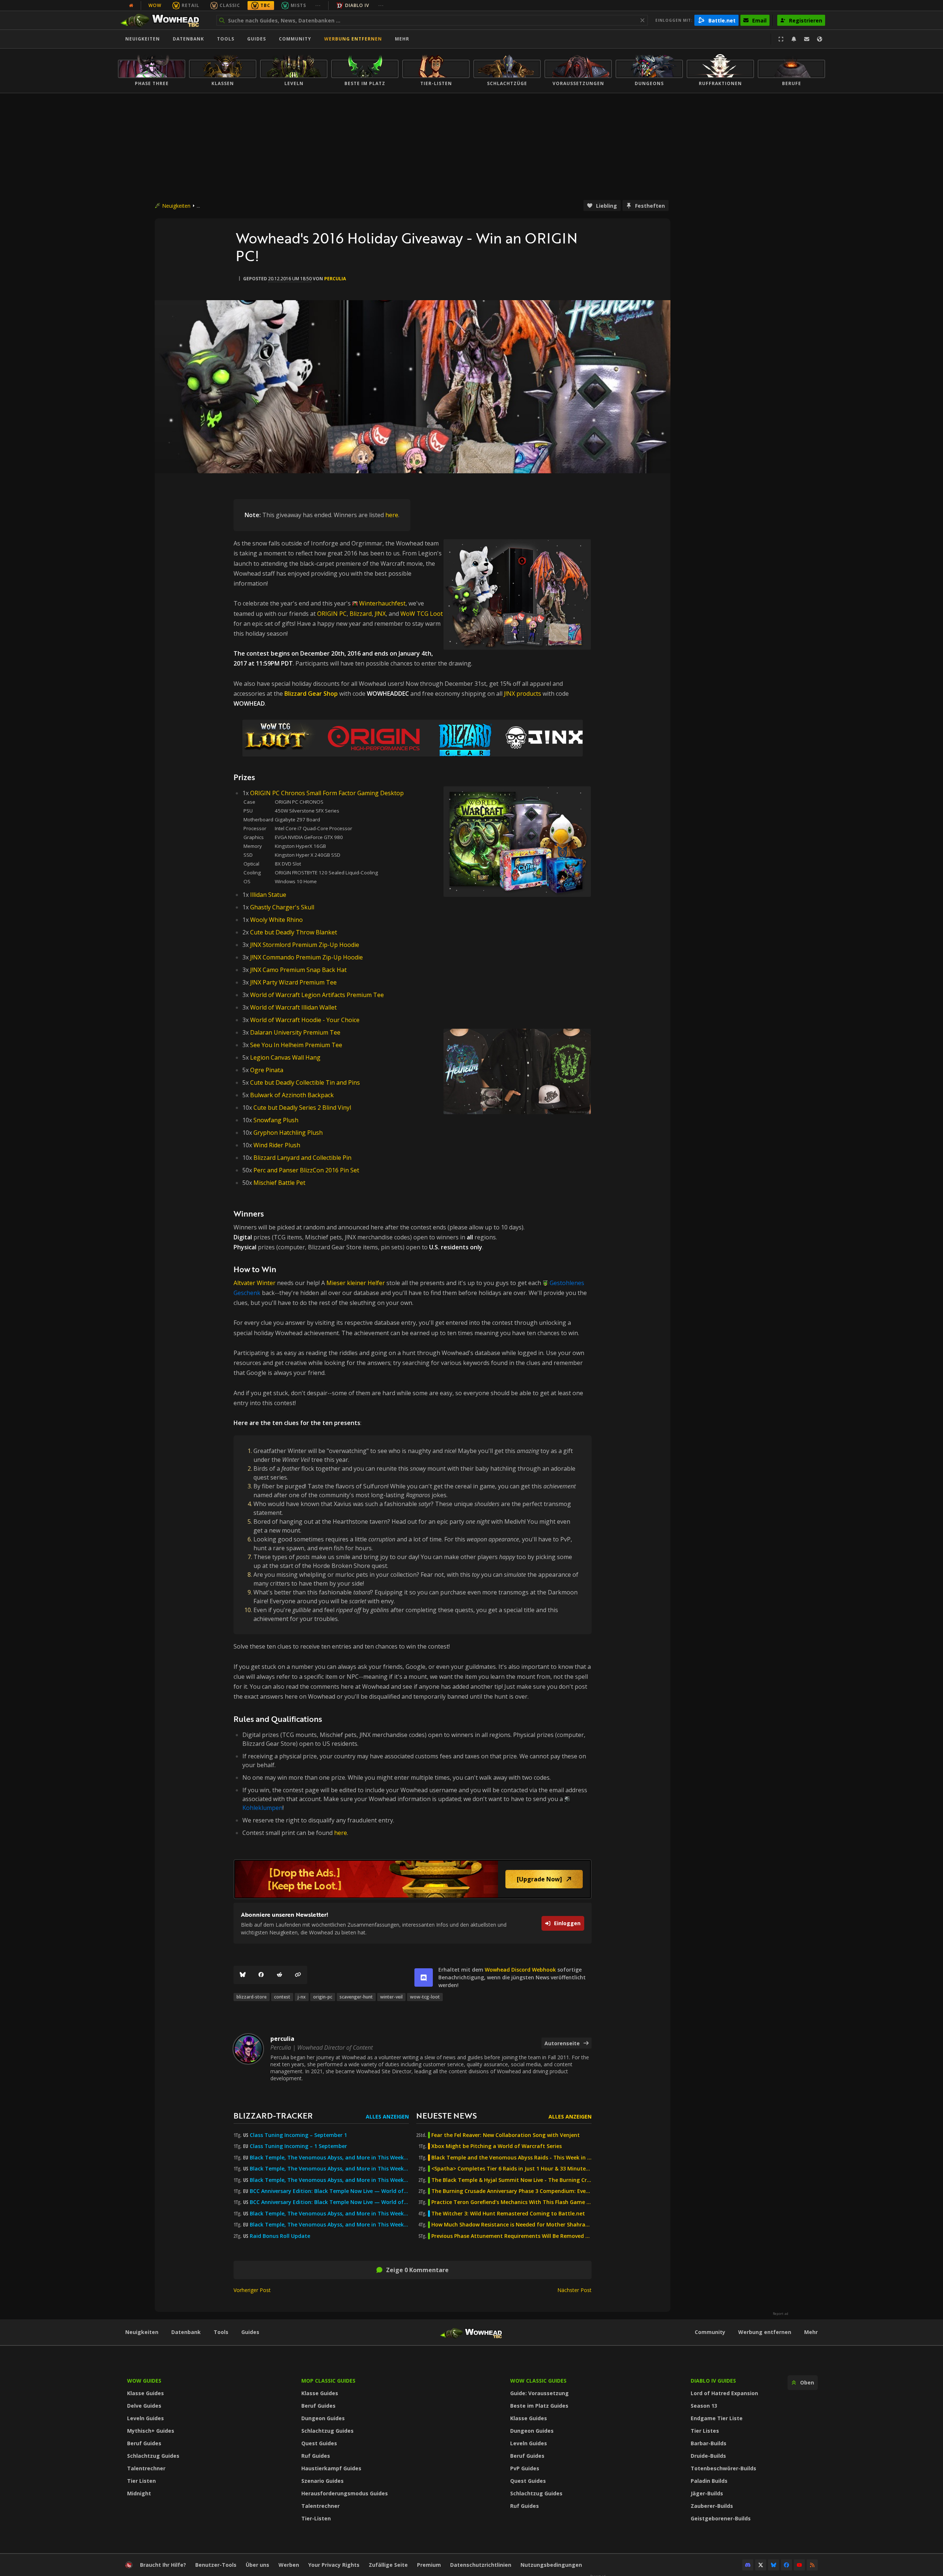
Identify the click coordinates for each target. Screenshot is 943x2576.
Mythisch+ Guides (151, 2431)
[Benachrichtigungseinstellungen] (794, 39)
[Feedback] (807, 39)
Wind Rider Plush (277, 1145)
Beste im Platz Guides (539, 2406)
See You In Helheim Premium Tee (296, 1045)
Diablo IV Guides (713, 2381)
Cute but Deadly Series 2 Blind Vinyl (302, 1108)
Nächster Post (574, 2290)
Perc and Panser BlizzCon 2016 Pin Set (306, 1170)
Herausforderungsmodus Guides (345, 2493)
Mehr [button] (402, 39)
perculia (335, 279)
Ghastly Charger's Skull (282, 907)
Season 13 (704, 2406)
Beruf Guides (144, 2443)
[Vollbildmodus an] (781, 39)
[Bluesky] (243, 1975)
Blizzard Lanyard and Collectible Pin (302, 1158)
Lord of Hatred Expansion (724, 2393)
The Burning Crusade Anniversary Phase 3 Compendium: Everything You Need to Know (511, 2191)
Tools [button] (226, 39)
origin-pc (323, 1997)
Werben (289, 2565)
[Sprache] (820, 39)
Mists (298, 5)
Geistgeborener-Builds (721, 2518)
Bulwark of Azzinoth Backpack (292, 1095)
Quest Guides (319, 2443)
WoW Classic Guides (538, 2381)
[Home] (163, 20)
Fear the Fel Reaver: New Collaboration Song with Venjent (506, 2135)
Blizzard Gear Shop (311, 694)
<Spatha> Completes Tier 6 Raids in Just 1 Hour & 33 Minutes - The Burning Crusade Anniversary (511, 2169)
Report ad (781, 2314)
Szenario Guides (322, 2481)
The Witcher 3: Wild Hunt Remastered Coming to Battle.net (508, 2214)
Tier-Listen (316, 2518)
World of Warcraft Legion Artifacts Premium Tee (317, 995)
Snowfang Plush (276, 1120)
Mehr (811, 2332)
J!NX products (523, 694)
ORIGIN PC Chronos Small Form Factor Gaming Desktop (327, 793)
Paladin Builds (709, 2481)
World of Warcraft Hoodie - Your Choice (305, 1020)
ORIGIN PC (332, 614)
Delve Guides (144, 2406)
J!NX (380, 614)
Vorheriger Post (252, 2290)
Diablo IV (357, 5)
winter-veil (391, 1997)
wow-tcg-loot (425, 1997)
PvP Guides (525, 2468)
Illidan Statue (268, 895)
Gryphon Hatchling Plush (288, 1133)
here (392, 515)
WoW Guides (144, 2381)
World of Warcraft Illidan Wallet (293, 1007)
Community (295, 39)
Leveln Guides (146, 2418)
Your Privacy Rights (334, 2565)
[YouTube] (799, 2565)
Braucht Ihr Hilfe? (163, 2565)
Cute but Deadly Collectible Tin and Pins (305, 1082)
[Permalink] (298, 1975)
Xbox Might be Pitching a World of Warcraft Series (497, 2146)
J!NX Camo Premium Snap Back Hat (298, 970)
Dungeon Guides (323, 2418)
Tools (221, 2332)
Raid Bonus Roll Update (280, 2236)
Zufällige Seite (388, 2565)
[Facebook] (261, 1975)
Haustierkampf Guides (331, 2468)
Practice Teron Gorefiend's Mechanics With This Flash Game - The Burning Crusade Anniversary (511, 2202)
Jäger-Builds (707, 2493)
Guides (257, 39)
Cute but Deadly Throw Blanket (294, 932)
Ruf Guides (316, 2456)
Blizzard (361, 614)
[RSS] (812, 2565)
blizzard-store (252, 1997)
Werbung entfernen (353, 39)
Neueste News (446, 2115)
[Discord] (748, 2565)
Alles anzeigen (387, 2117)
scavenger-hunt (356, 1997)
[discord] (424, 1977)
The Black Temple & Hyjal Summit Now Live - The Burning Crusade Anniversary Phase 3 (511, 2180)
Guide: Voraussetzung (539, 2393)
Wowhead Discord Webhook (520, 1970)
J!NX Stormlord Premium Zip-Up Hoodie (305, 945)
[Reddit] (280, 1975)
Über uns (257, 2565)
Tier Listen (141, 2481)
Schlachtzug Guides (153, 2456)
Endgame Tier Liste (717, 2418)
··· (318, 5)
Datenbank (188, 39)
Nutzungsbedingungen (551, 2565)
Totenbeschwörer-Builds (723, 2468)
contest (282, 1997)
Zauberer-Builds (712, 2506)
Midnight (139, 2493)
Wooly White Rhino (276, 920)
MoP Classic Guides (328, 2381)
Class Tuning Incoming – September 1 (298, 2135)
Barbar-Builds (709, 2443)
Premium (429, 2565)
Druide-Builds (708, 2456)
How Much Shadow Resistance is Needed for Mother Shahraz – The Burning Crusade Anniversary (511, 2225)
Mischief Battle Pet (279, 1183)
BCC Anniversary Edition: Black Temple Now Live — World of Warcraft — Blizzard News (329, 2191)
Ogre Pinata (267, 1070)
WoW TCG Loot (422, 614)
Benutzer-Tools (216, 2565)
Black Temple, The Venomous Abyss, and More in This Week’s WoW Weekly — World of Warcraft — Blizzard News (329, 2158)
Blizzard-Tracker (273, 2115)
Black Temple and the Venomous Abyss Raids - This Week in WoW (511, 2158)
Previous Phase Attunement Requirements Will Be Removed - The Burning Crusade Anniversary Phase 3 (511, 2236)
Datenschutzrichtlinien (481, 2565)
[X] (761, 2565)
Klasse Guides (146, 2393)
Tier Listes (705, 2431)
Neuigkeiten (143, 39)
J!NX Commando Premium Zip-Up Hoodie (306, 957)
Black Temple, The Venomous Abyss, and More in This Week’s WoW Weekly (329, 2180)
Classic (230, 5)
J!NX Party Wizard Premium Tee (293, 982)
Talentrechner (146, 2468)
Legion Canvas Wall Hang (285, 1057)
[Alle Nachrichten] (131, 6)
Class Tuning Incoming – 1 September (298, 2146)
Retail (190, 5)
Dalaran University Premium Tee (295, 1032)
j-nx (302, 1997)
